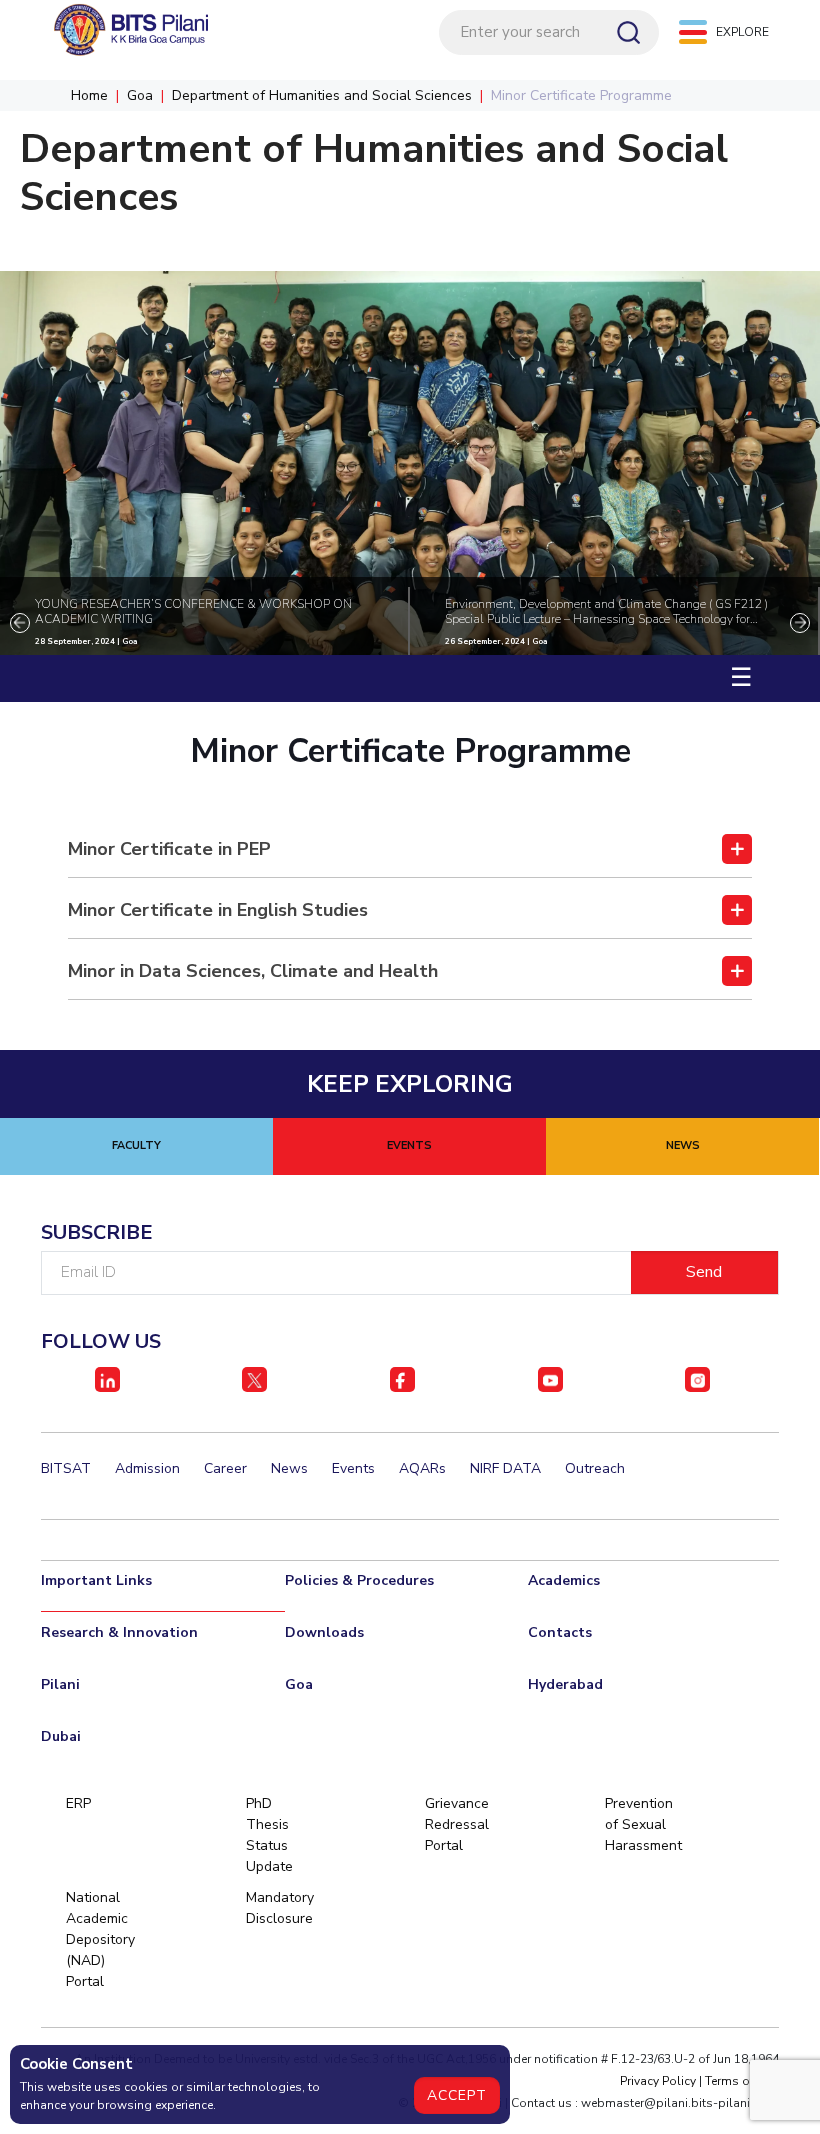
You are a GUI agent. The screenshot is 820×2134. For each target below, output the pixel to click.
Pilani (60, 1684)
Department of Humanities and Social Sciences (322, 95)
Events (353, 1468)
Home (89, 95)
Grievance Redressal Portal (457, 1824)
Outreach (595, 1468)
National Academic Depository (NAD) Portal (99, 1939)
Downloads (324, 1632)
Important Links (96, 1580)
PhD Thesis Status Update (269, 1835)
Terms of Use (742, 2081)
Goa (140, 95)
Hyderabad (565, 1684)
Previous (20, 623)
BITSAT (66, 1468)
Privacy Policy (658, 2081)
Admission (147, 1468)
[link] (410, 850)
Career (225, 1468)
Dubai (61, 1736)
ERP (78, 1803)
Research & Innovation (119, 1632)
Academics (564, 1580)
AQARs (422, 1468)
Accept (457, 2095)
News (289, 1468)
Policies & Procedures (359, 1580)
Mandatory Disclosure (279, 1908)
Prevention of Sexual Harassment (638, 1824)
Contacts (560, 1632)
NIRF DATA (505, 1468)
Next (800, 623)
